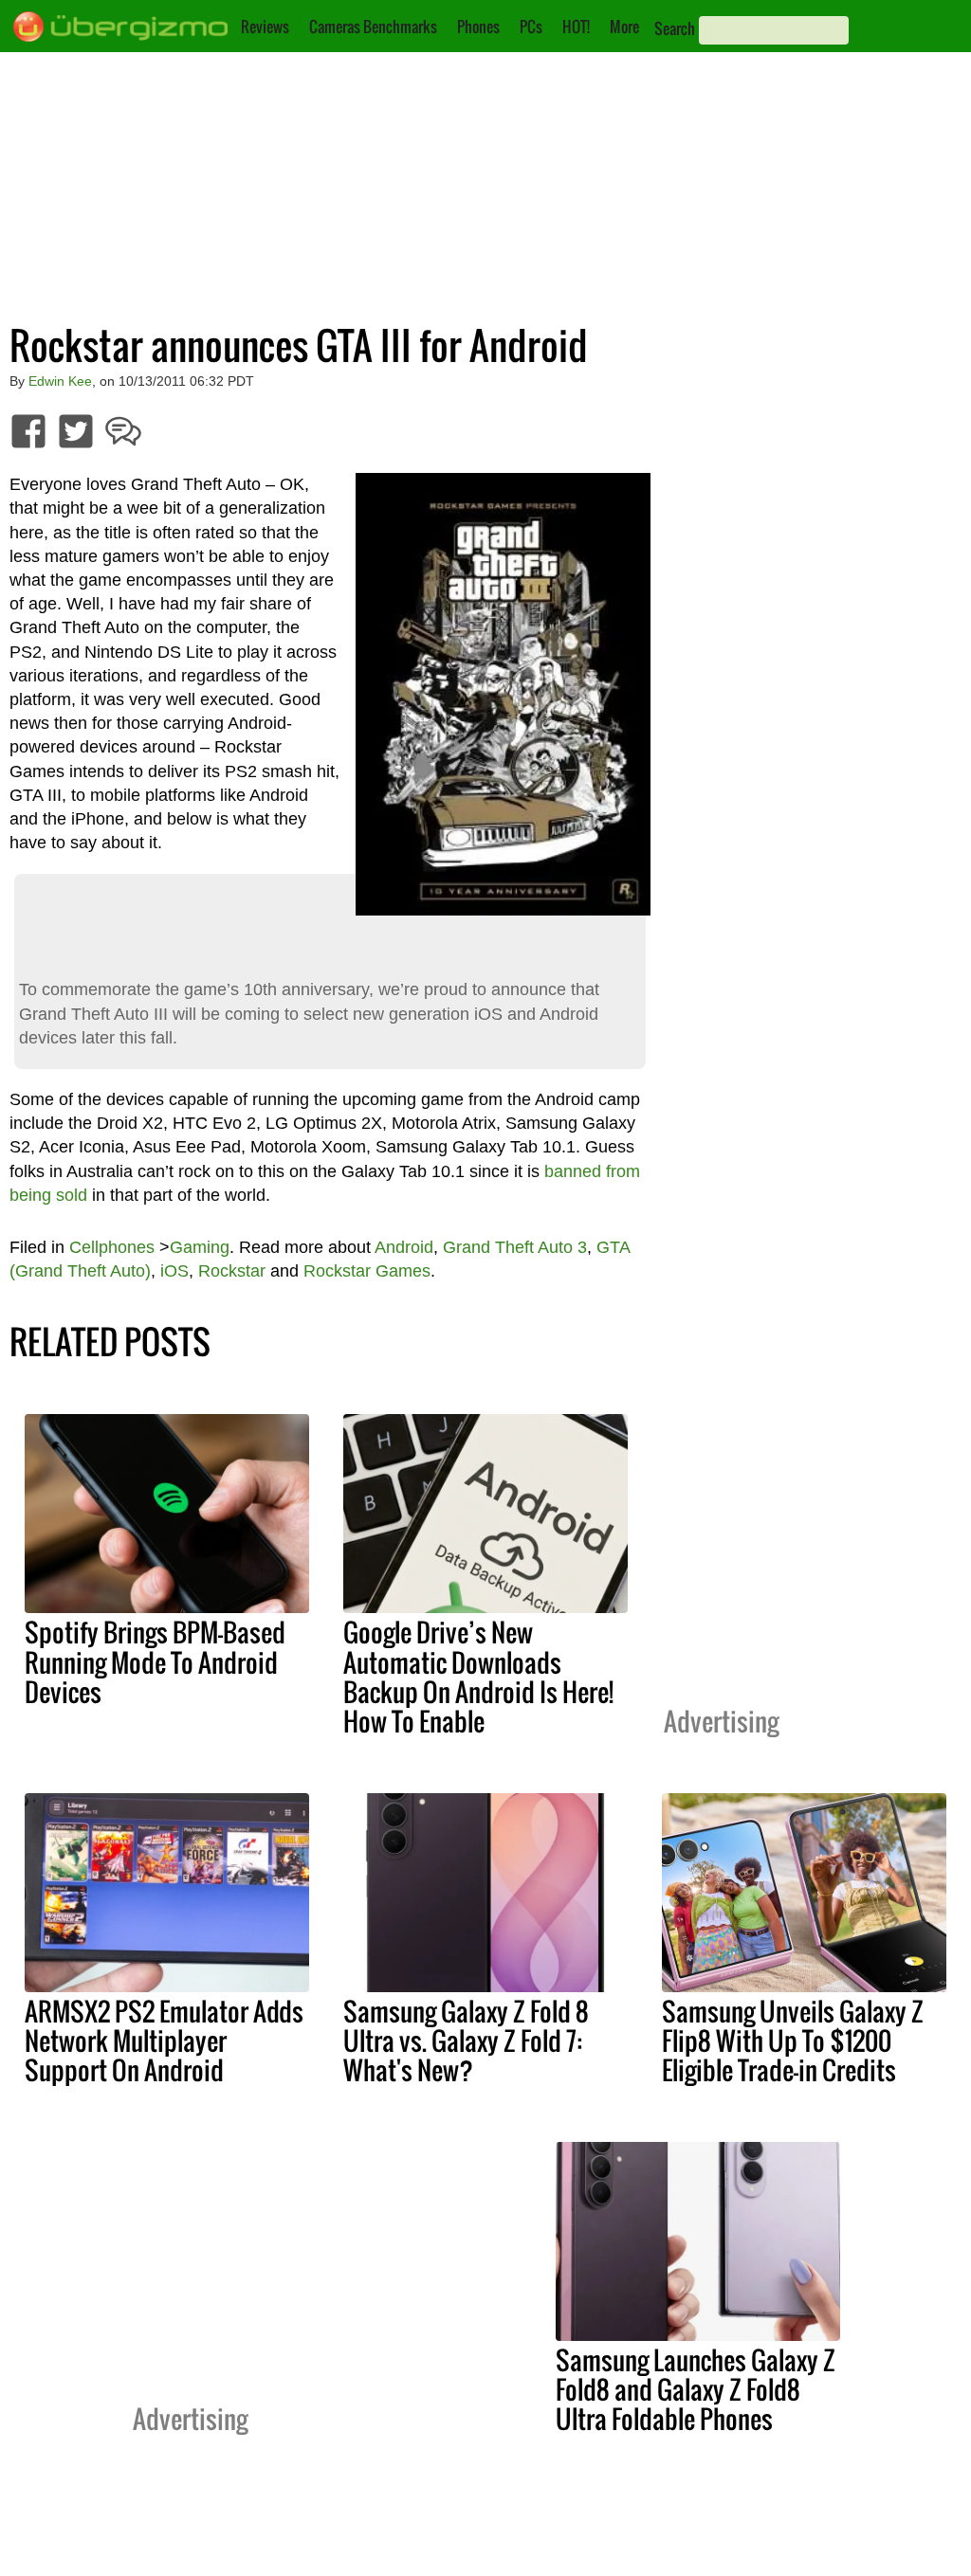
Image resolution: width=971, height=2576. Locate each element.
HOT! (576, 27)
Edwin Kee (60, 381)
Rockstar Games (367, 1271)
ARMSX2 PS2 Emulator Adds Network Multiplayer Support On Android (164, 2041)
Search (675, 28)
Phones (478, 27)
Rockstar (232, 1271)
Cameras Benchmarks (373, 27)
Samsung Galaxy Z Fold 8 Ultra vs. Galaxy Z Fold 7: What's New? (466, 2041)
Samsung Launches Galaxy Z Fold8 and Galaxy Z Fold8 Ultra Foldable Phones (696, 2389)
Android (404, 1247)
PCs (531, 27)
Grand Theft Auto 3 (515, 1247)
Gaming (200, 1247)
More (624, 27)
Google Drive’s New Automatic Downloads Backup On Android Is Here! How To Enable (478, 1676)
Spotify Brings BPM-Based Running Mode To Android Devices (155, 1661)
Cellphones (112, 1247)
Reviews (265, 27)
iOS (174, 1271)
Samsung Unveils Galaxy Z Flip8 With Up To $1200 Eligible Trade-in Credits (793, 2041)
